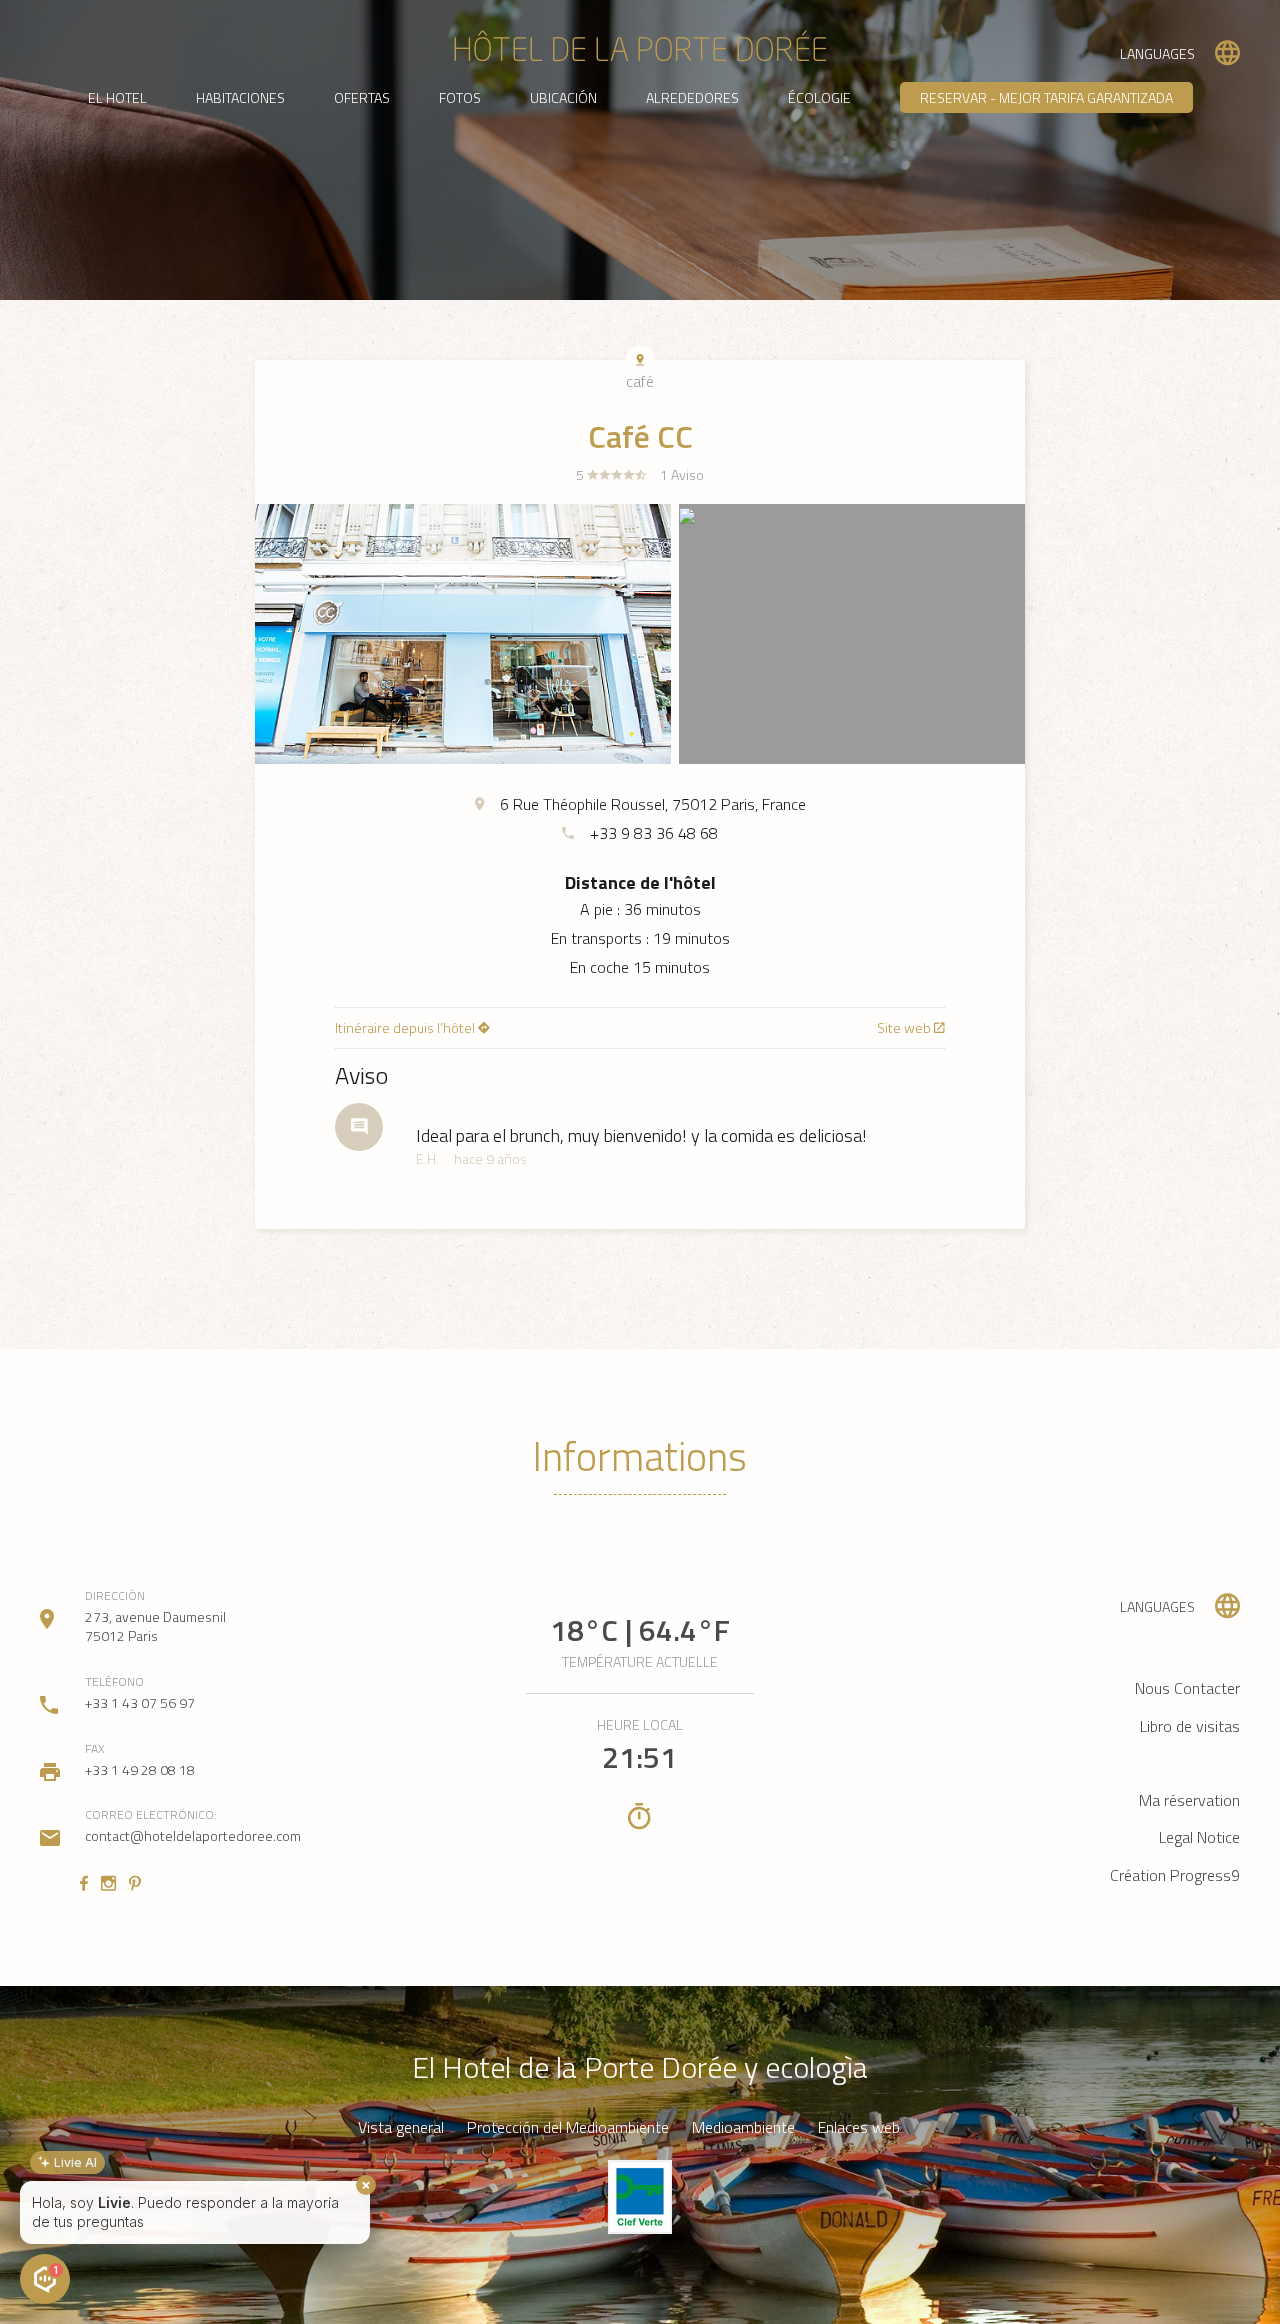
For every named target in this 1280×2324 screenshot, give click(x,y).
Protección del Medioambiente (568, 2127)
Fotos (460, 97)
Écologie (819, 97)
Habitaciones (240, 97)
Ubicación (563, 97)
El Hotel (117, 97)
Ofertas (362, 97)
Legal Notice (1199, 1837)
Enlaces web (859, 2127)
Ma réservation (1189, 1800)
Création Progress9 (1175, 1875)
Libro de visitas (1190, 1726)
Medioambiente (743, 2127)
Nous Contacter (1187, 1688)
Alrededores (692, 97)
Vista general (401, 2127)
